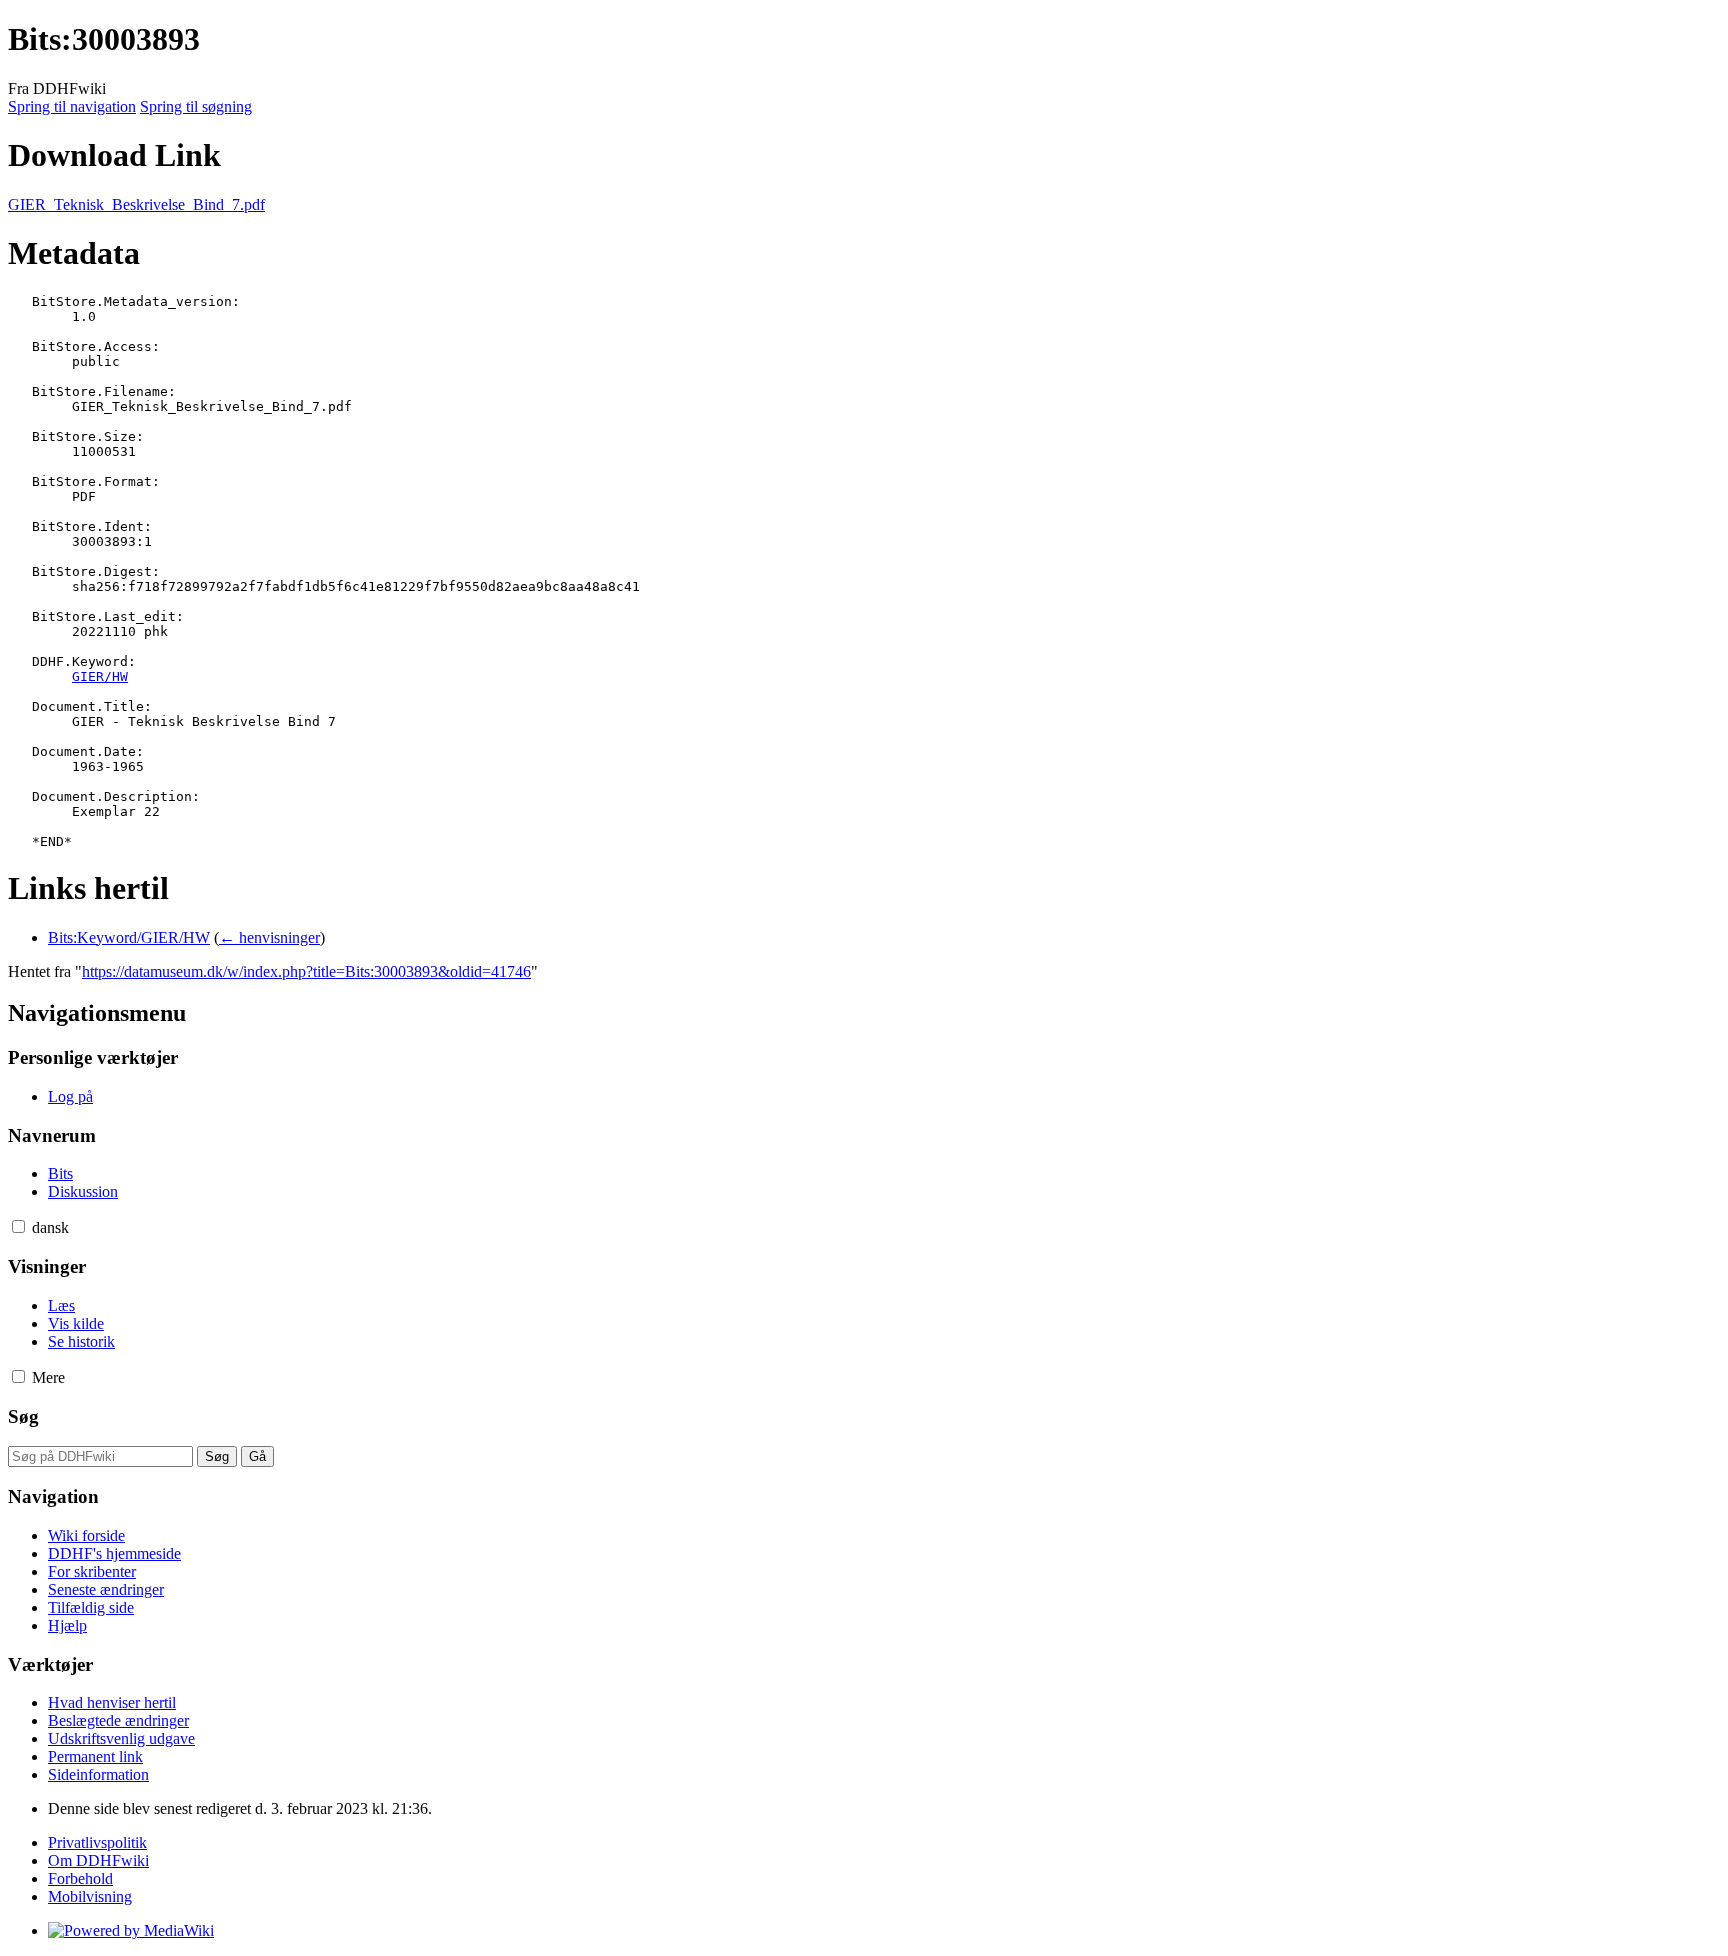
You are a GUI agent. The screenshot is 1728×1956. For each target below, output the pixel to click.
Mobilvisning (90, 1896)
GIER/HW (100, 676)
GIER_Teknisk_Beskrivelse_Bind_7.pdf (136, 204)
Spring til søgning (196, 106)
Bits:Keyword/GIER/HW (129, 937)
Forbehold (80, 1878)
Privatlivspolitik (97, 1842)
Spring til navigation (72, 106)
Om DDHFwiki (98, 1860)
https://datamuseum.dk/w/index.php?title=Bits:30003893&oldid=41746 (306, 971)
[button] (18, 1226)
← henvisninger (269, 937)
